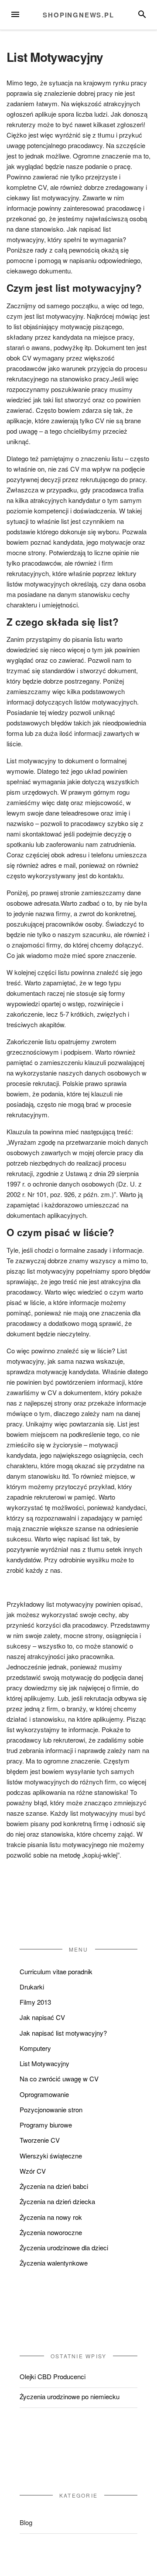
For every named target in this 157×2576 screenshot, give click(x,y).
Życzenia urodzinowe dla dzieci (64, 2247)
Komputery (35, 2048)
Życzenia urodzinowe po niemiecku (70, 2396)
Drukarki (32, 1987)
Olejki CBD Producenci (53, 2376)
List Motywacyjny (44, 2063)
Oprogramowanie (44, 2094)
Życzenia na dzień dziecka (57, 2201)
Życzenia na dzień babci (54, 2186)
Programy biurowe (46, 2125)
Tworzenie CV (40, 2140)
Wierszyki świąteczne (51, 2156)
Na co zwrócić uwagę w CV (59, 2079)
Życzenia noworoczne (51, 2232)
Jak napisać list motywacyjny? (63, 2033)
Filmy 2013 (35, 2002)
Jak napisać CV (42, 2017)
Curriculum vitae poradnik (56, 1971)
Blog (26, 2522)
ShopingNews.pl (78, 15)
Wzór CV (33, 2171)
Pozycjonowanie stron (51, 2109)
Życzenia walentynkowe (54, 2263)
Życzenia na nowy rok (51, 2217)
